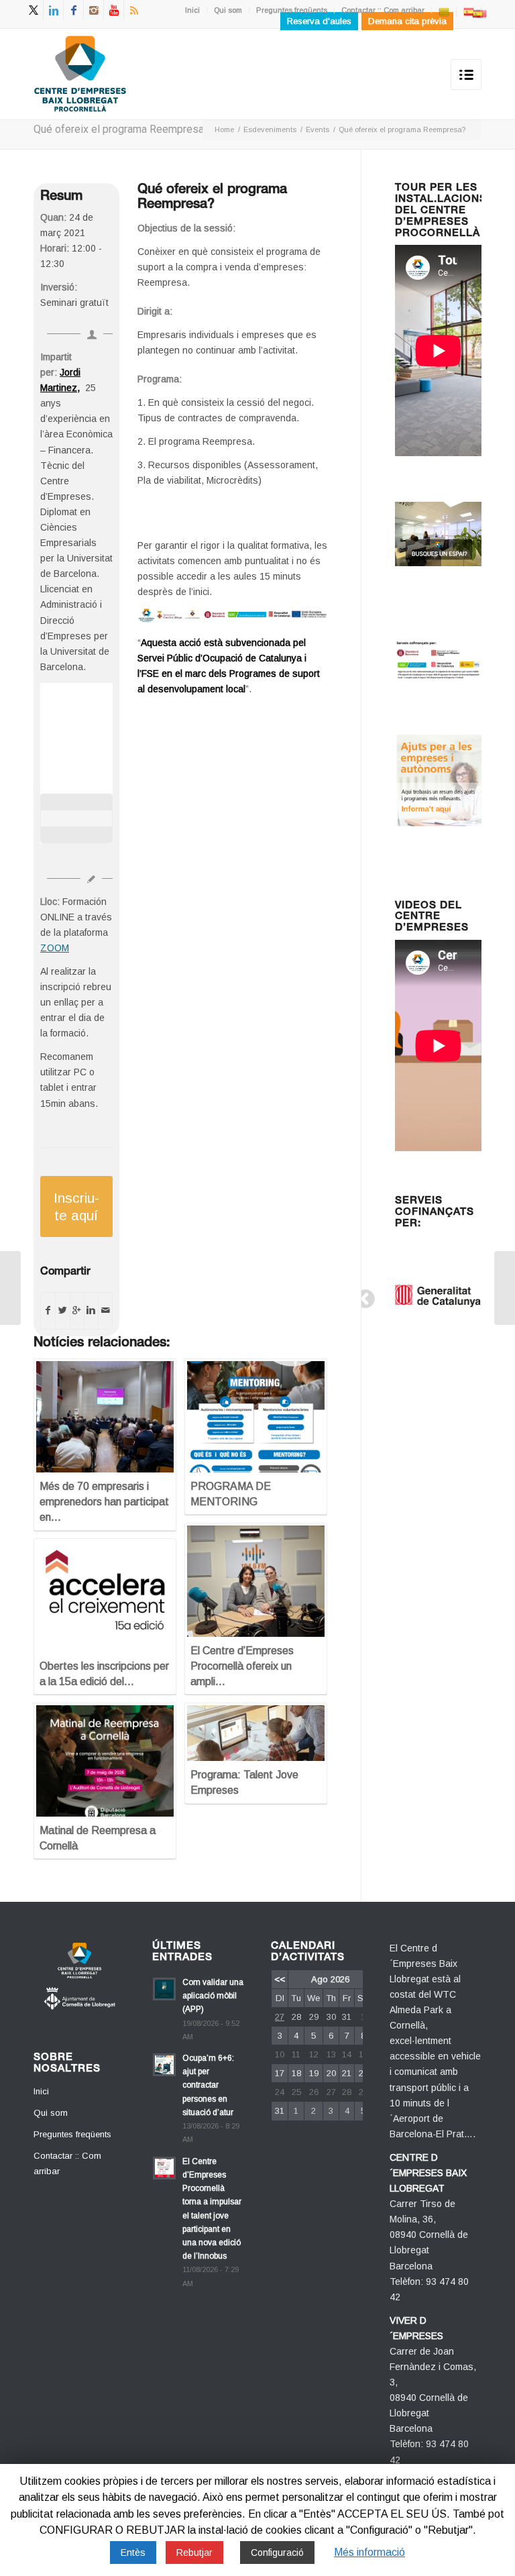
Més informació (369, 2552)
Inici (192, 10)
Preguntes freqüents (292, 10)
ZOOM (55, 948)
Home (224, 129)
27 (280, 2017)
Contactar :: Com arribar (383, 10)
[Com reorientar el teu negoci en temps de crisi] (10, 1288)
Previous (361, 1295)
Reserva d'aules (319, 21)
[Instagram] (94, 10)
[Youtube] (114, 10)
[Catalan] (444, 11)
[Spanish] (469, 11)
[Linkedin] (53, 10)
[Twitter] (33, 10)
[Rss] (134, 10)
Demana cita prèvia (407, 21)
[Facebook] (73, 10)
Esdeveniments (270, 129)
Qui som (228, 10)
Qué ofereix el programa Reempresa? (121, 129)
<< (280, 1979)
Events (318, 129)
